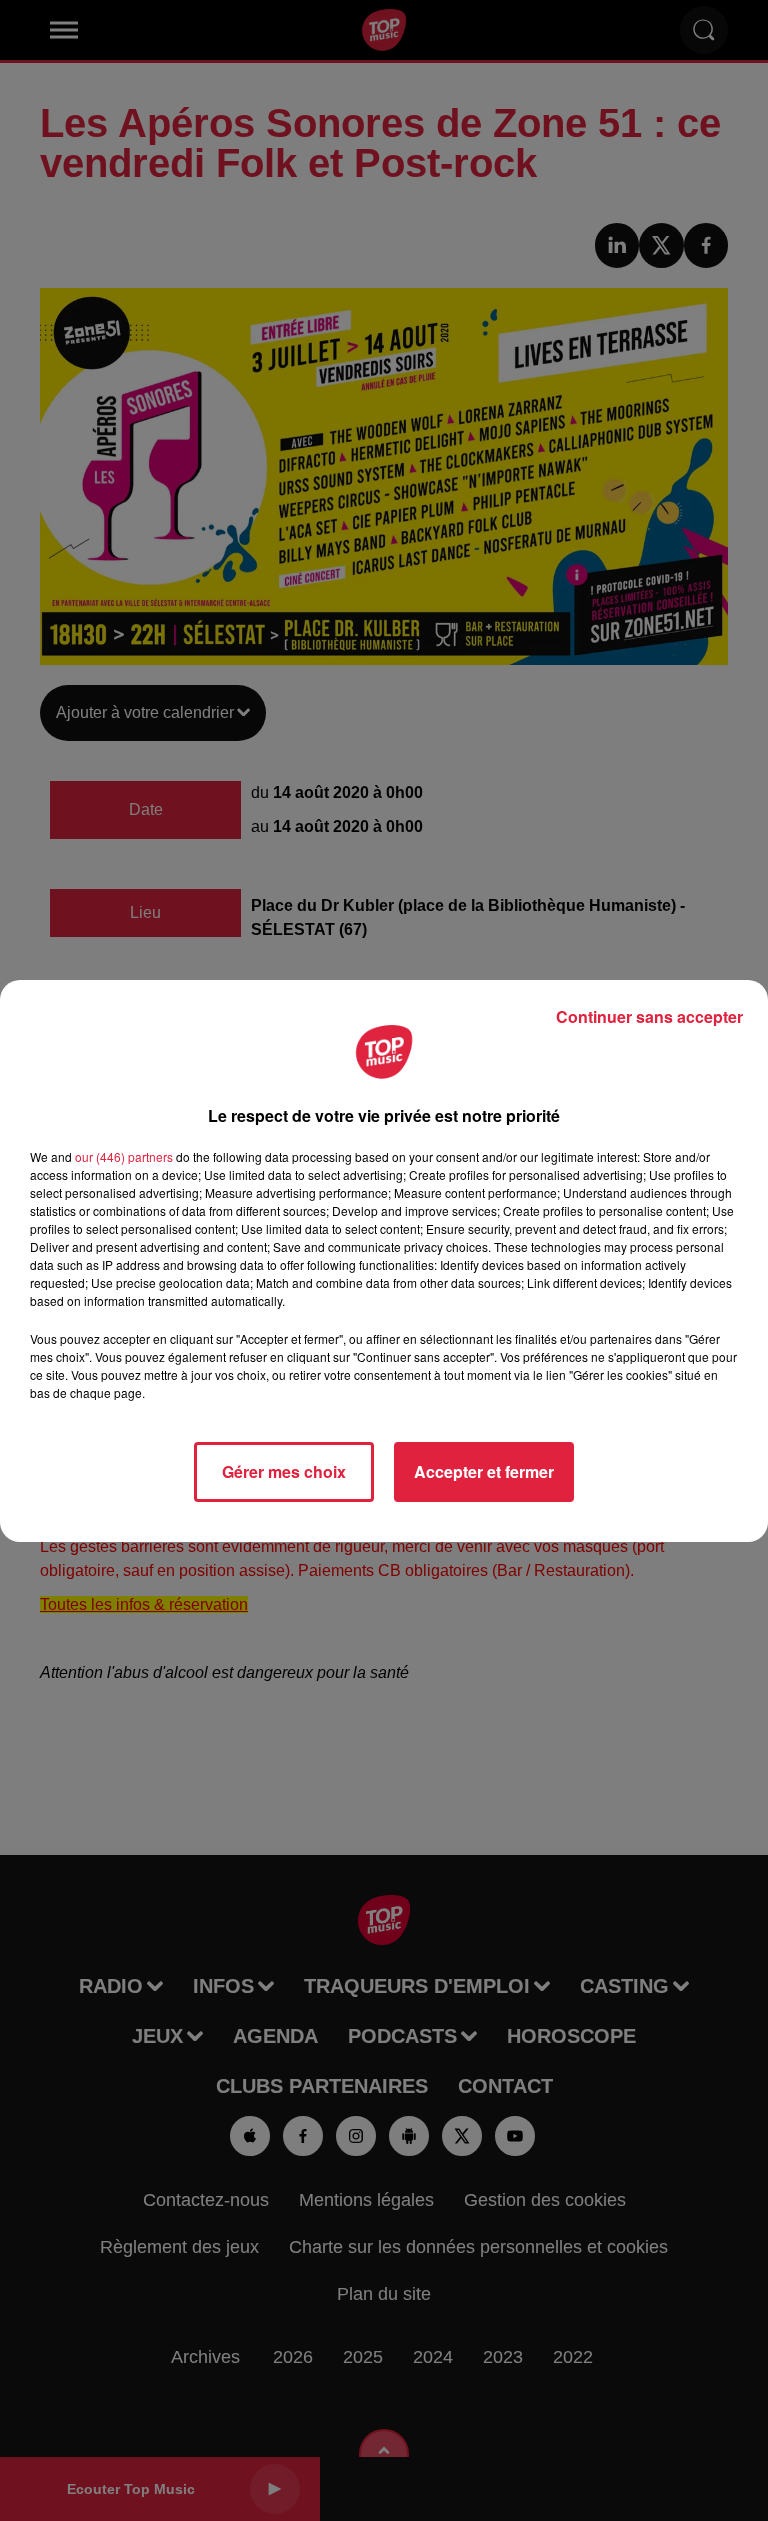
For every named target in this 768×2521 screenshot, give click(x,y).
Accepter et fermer (484, 1471)
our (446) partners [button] (124, 1156)
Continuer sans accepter (649, 1016)
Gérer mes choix (284, 1471)
